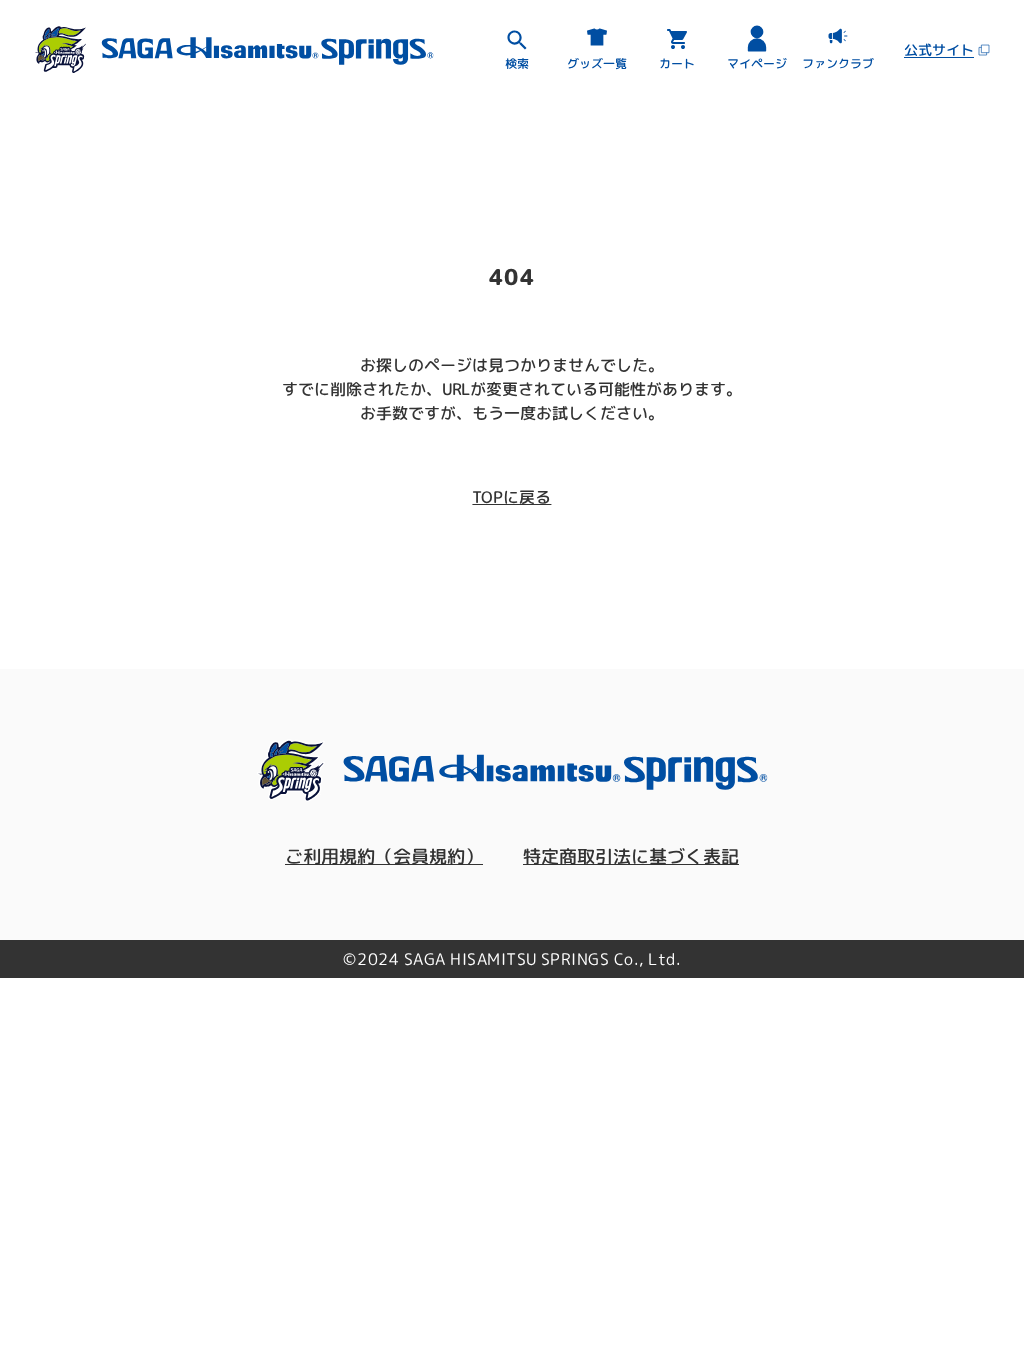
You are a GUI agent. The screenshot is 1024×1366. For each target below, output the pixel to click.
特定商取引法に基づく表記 (631, 856)
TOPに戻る (511, 497)
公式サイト (939, 49)
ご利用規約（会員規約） (384, 856)
